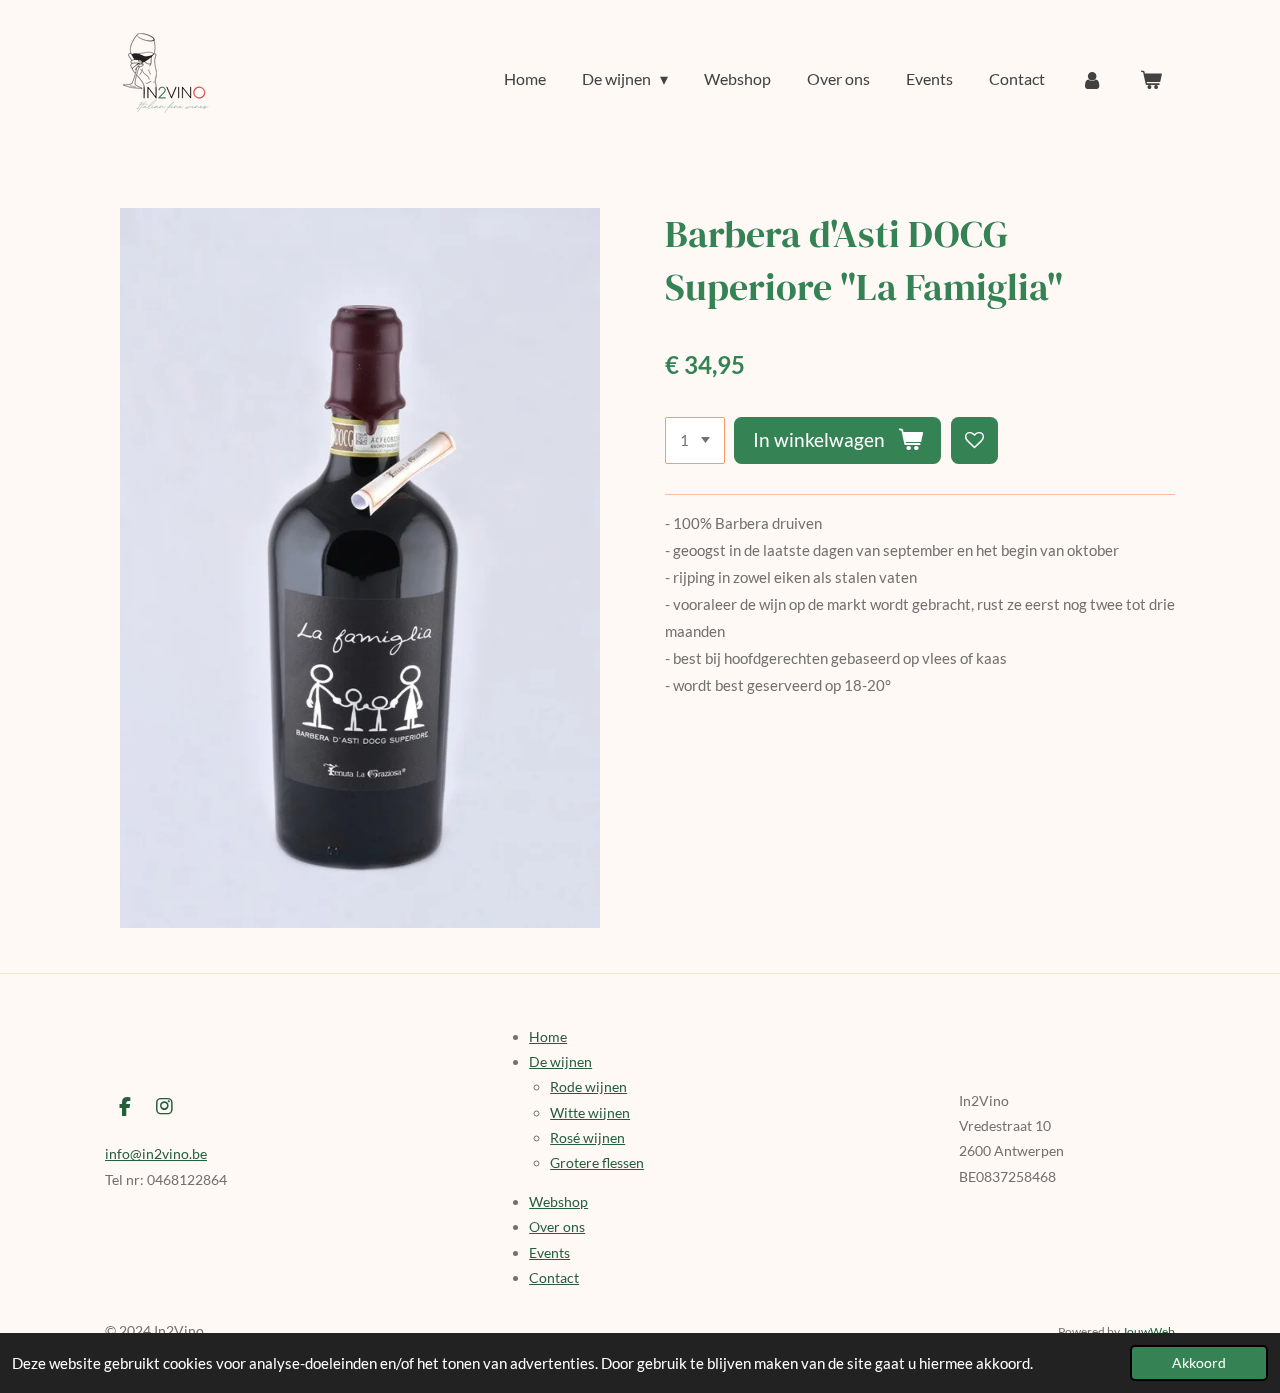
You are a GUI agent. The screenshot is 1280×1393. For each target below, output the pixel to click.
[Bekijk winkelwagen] (1151, 79)
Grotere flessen (597, 1162)
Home (548, 1036)
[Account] (1092, 79)
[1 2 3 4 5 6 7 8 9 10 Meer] (695, 440)
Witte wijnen (590, 1112)
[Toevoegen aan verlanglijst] (974, 440)
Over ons (557, 1226)
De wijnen (560, 1061)
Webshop (558, 1201)
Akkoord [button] (1199, 1363)
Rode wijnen (588, 1086)
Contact (554, 1277)
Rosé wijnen (587, 1137)
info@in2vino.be (156, 1153)
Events (549, 1252)
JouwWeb (1148, 1331)
